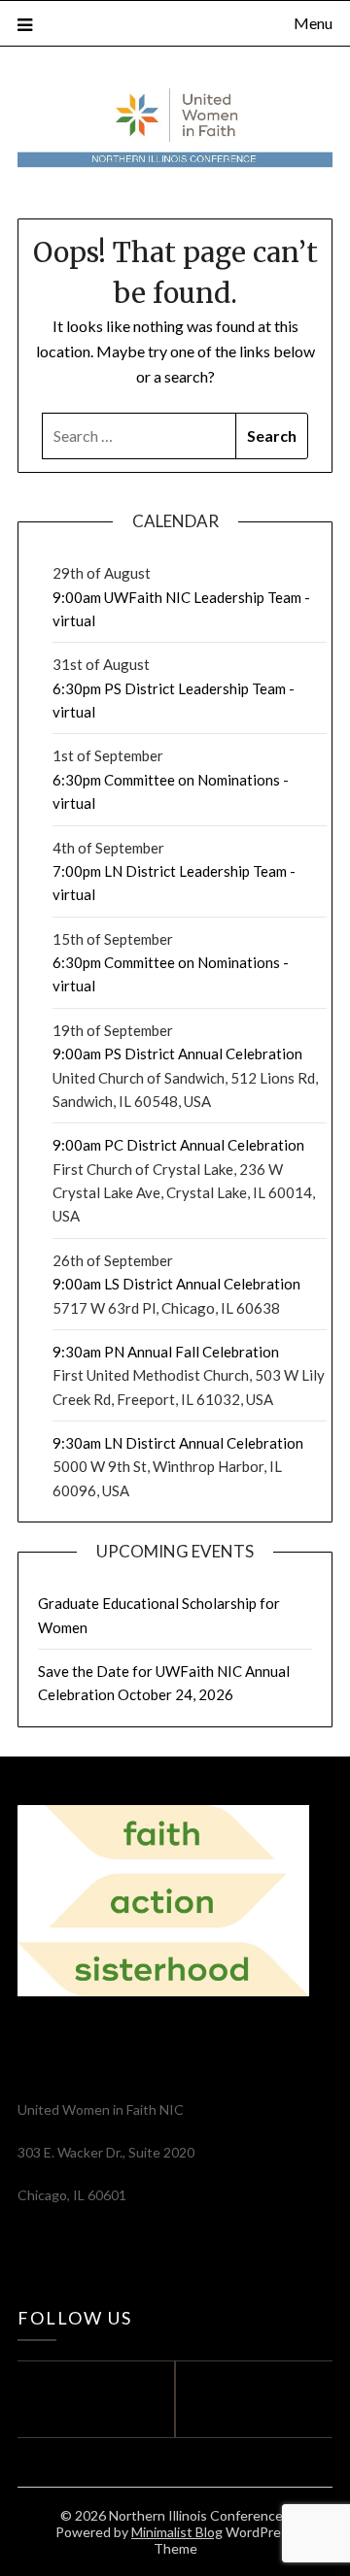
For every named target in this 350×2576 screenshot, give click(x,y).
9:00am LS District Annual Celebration (176, 1284)
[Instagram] (259, 2399)
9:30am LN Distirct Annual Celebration (178, 1443)
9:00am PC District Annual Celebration (178, 1145)
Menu (313, 23)
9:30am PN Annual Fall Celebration (166, 1352)
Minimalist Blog (177, 2532)
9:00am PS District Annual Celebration (177, 1054)
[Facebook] (91, 2399)
